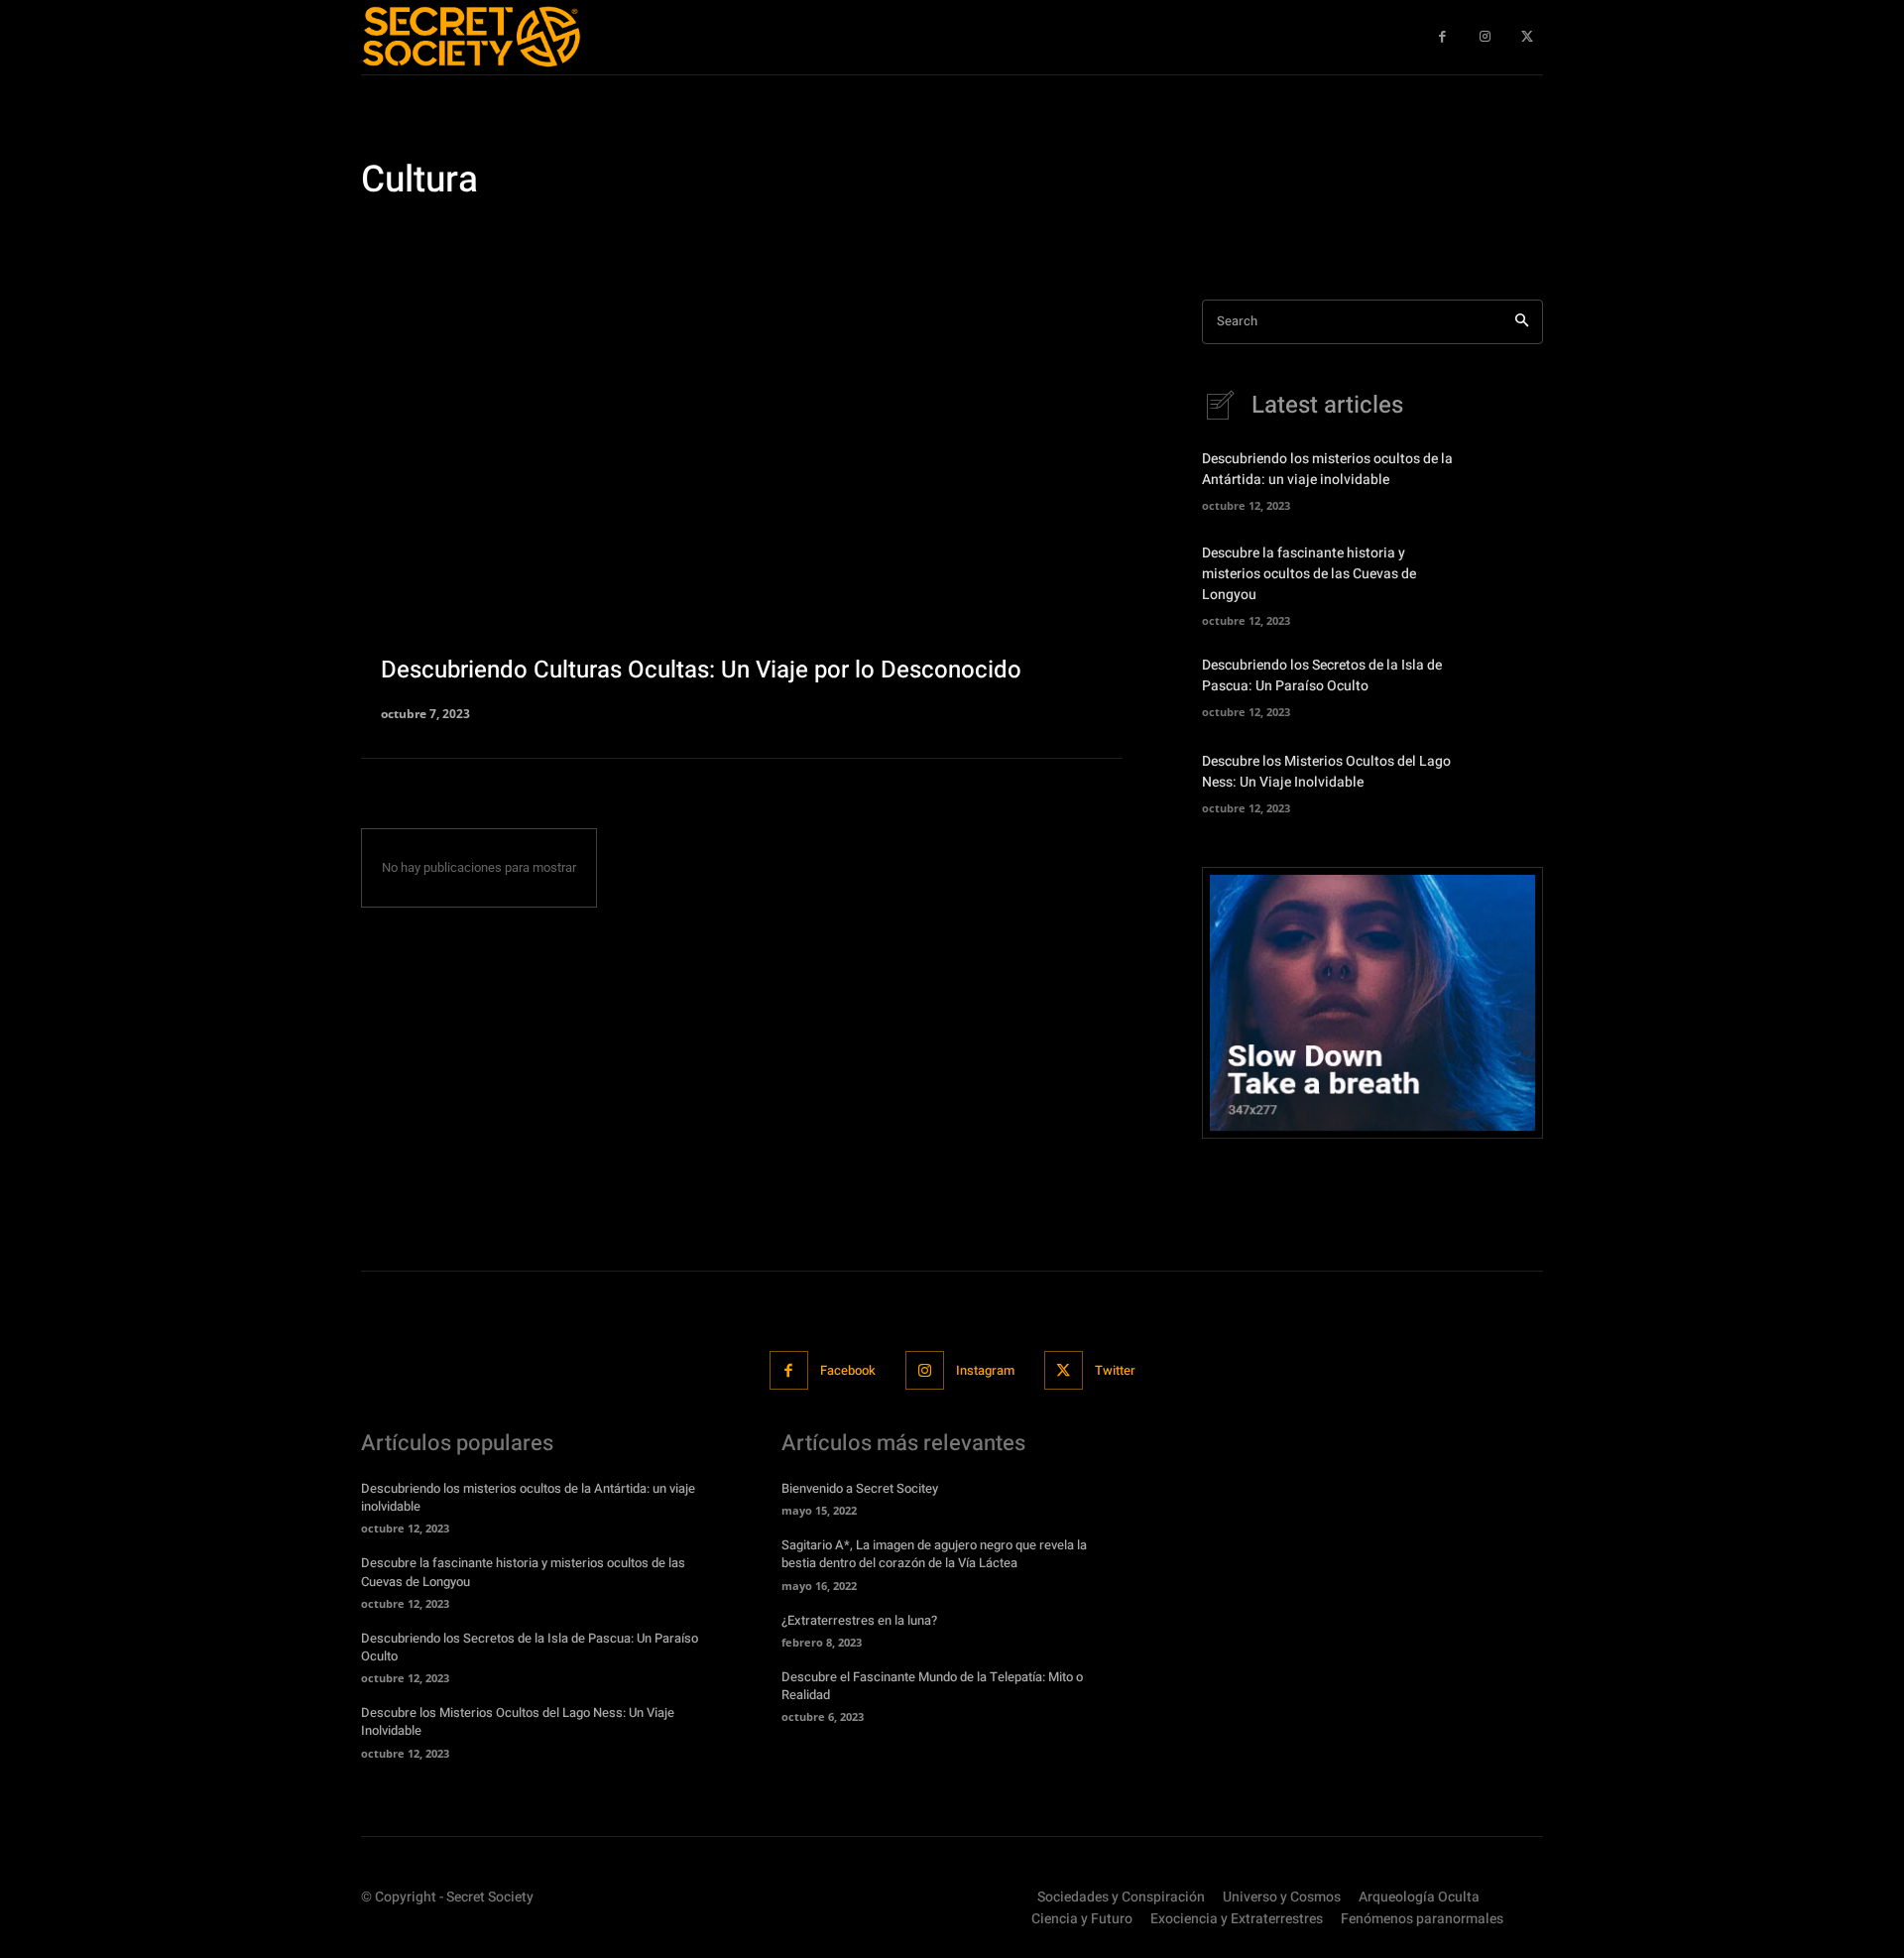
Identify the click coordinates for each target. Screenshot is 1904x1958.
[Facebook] (789, 1370)
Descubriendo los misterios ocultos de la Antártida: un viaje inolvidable (1327, 469)
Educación (566, 239)
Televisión (796, 239)
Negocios (722, 239)
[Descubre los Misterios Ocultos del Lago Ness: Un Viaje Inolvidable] (1509, 781)
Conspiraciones (412, 239)
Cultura (496, 239)
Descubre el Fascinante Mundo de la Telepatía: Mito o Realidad (932, 1686)
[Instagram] (925, 1370)
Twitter (1115, 1370)
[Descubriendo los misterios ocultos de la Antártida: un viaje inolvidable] (1509, 479)
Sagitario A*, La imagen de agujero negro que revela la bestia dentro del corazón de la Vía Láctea (934, 1554)
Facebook (848, 1370)
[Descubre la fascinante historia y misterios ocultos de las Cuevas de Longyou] (1509, 578)
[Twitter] (1064, 1370)
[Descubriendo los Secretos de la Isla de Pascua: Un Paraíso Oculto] (1509, 684)
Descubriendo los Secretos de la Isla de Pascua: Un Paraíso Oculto (1322, 675)
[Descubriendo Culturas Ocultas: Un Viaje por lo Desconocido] (742, 509)
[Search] (1522, 322)
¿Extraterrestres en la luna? (859, 1620)
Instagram (985, 1370)
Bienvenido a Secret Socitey (860, 1488)
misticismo (646, 239)
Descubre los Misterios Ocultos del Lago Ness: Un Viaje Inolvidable (1326, 772)
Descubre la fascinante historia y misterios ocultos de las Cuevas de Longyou (1309, 574)
